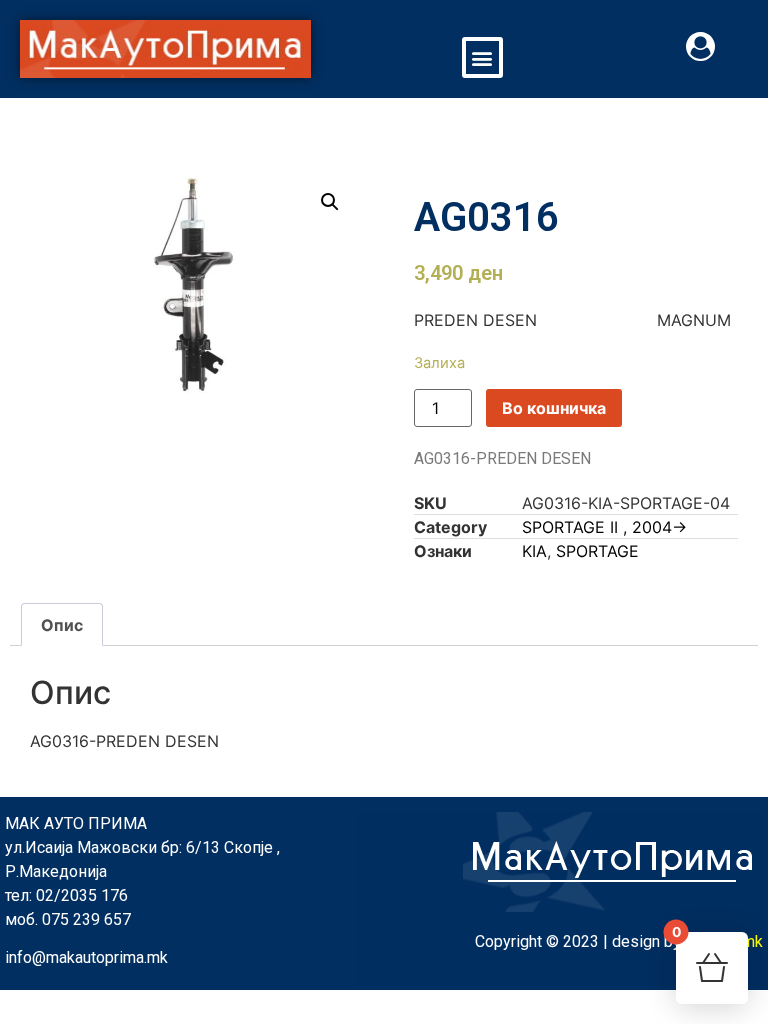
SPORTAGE (597, 551)
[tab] (62, 625)
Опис (62, 625)
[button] (482, 57)
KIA (534, 551)
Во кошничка (554, 408)
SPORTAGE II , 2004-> (604, 527)
